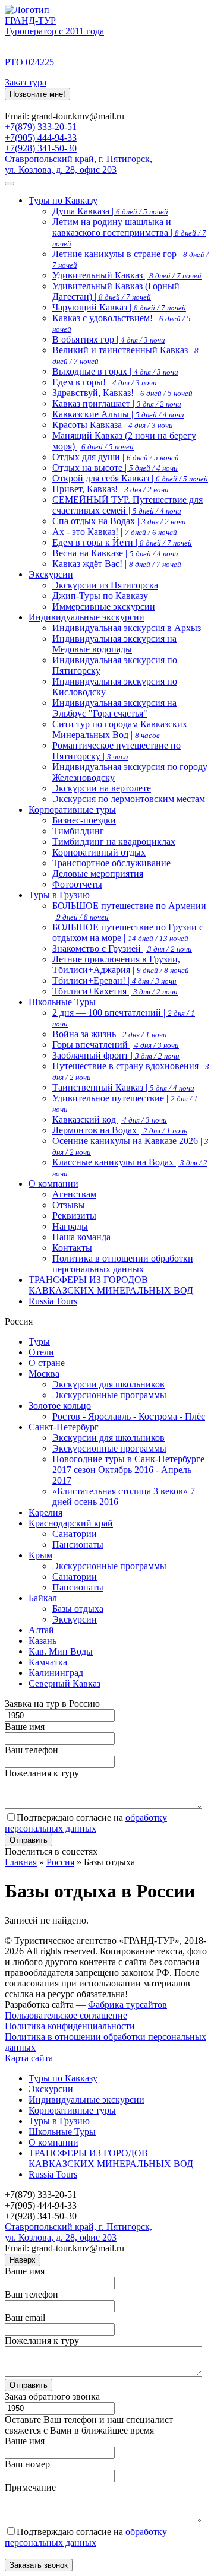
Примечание (30, 2487)
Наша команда (81, 1237)
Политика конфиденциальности (70, 2026)
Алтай (41, 1630)
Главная (21, 1862)
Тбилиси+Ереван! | (114, 980)
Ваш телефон (32, 1750)
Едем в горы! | (105, 382)
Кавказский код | (110, 1119)
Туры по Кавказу (63, 200)
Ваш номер (27, 2464)
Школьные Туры (62, 1002)
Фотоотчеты (77, 884)
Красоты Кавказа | (113, 425)
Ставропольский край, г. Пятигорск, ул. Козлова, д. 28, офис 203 (78, 164)
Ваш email (25, 2317)
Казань (43, 1641)
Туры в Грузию (59, 895)
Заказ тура (26, 82)
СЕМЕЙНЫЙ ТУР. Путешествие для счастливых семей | (128, 505)
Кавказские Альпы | (118, 414)
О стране (47, 1363)
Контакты (72, 1248)
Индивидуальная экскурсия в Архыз (127, 628)
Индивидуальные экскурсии (86, 617)
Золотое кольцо (60, 1406)
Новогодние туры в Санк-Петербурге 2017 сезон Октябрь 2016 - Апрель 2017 (128, 1470)
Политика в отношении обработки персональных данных (123, 1264)
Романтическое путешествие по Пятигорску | (117, 751)
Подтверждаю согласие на (86, 1823)
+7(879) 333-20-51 (41, 127)
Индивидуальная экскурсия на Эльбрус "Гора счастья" (114, 708)
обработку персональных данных (86, 1823)
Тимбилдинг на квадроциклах (114, 842)
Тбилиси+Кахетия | (115, 991)
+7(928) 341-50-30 (41, 148)
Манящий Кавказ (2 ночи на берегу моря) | (124, 441)
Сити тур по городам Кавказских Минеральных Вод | (120, 729)
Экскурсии (51, 574)
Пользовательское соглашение (66, 2015)
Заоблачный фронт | (116, 1055)
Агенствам (74, 1194)
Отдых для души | (116, 457)
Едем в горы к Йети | (122, 542)
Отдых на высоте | (115, 468)
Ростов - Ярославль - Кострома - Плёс (129, 1416)
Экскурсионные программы (109, 1395)
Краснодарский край (71, 1523)
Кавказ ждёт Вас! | (117, 564)
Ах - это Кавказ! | (115, 532)
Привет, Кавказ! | (111, 489)
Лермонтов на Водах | (120, 1130)
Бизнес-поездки (84, 820)
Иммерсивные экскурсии (104, 606)
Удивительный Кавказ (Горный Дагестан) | (116, 291)
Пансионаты (78, 1544)
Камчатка (48, 1662)
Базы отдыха (78, 1609)
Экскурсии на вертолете (102, 788)
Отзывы (69, 1205)
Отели (41, 1352)
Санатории (75, 1534)
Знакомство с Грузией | (122, 948)
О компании (53, 1184)
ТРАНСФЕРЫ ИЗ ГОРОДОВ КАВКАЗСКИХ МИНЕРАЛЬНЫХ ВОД (111, 1285)
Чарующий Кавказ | (119, 307)
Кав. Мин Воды (61, 1651)
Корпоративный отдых (99, 852)
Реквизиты (74, 1216)
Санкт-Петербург (64, 1427)
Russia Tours (53, 1301)
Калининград (56, 1673)
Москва (44, 1373)
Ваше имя (25, 1727)
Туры (39, 1341)
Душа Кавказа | (110, 211)
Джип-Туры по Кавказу (100, 596)
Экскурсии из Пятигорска (105, 585)
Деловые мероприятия (98, 874)
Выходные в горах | (115, 371)
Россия (60, 1862)
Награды (70, 1226)
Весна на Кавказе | (115, 553)
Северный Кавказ (64, 1683)
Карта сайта (29, 2058)
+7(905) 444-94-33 (41, 137)
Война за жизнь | (110, 1034)
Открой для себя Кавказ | (130, 478)
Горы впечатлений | (116, 1045)
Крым (40, 1555)
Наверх (23, 2260)
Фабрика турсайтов (128, 2005)
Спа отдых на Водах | (119, 521)
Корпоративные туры (72, 809)
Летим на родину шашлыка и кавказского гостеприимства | (129, 232)
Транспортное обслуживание (111, 863)
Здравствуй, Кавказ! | (122, 393)
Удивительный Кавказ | (127, 275)
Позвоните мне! (37, 94)
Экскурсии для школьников (108, 1384)
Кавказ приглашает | (117, 403)
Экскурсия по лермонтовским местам (129, 799)
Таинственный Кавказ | (123, 1087)
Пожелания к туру (42, 1773)
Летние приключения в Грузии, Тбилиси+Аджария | (121, 964)
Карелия (45, 1512)
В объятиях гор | (109, 339)
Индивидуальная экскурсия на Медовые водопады (114, 644)
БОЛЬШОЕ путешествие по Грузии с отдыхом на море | (128, 932)
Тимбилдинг (78, 831)
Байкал (43, 1598)
